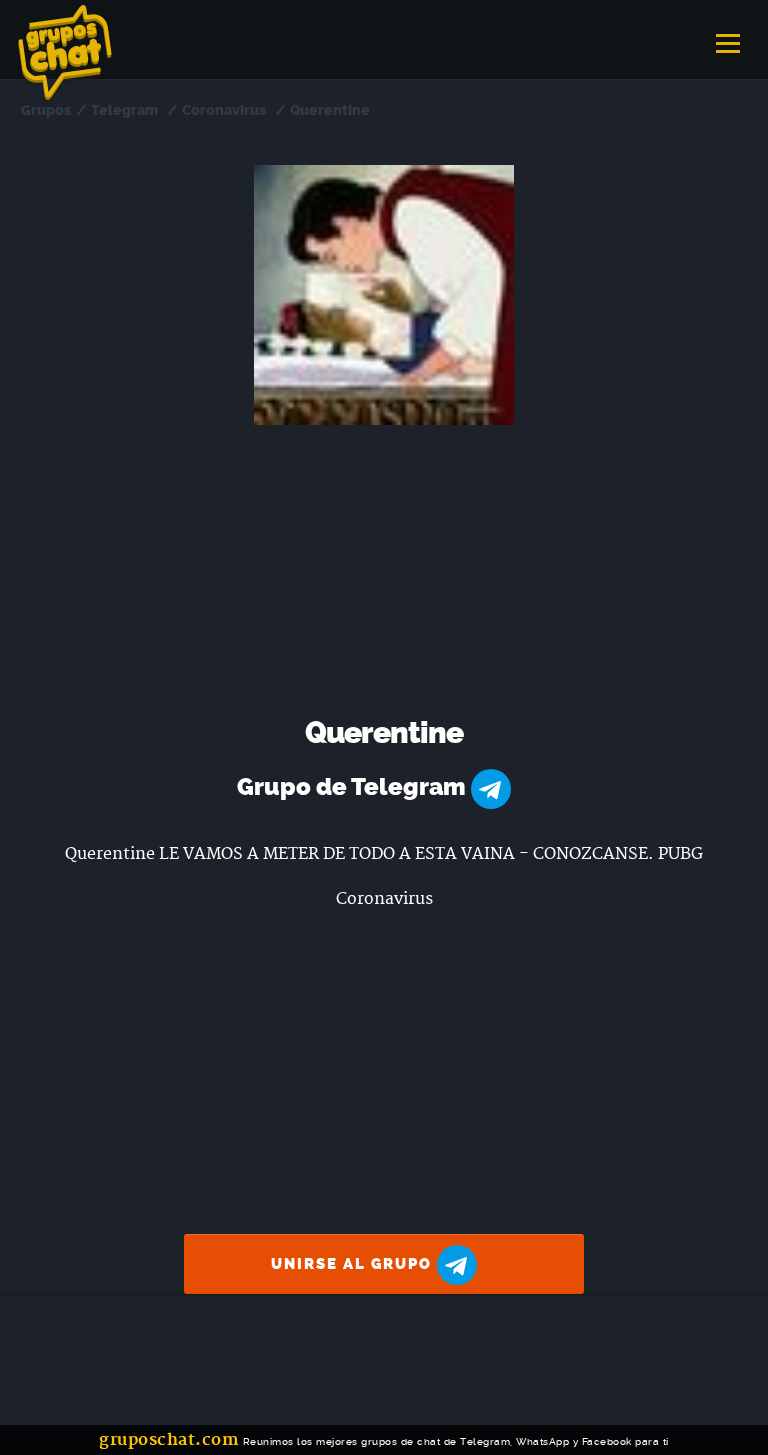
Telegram (124, 110)
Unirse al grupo (354, 1264)
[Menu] (728, 37)
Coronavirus (224, 110)
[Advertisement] (384, 575)
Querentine (330, 110)
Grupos (46, 110)
